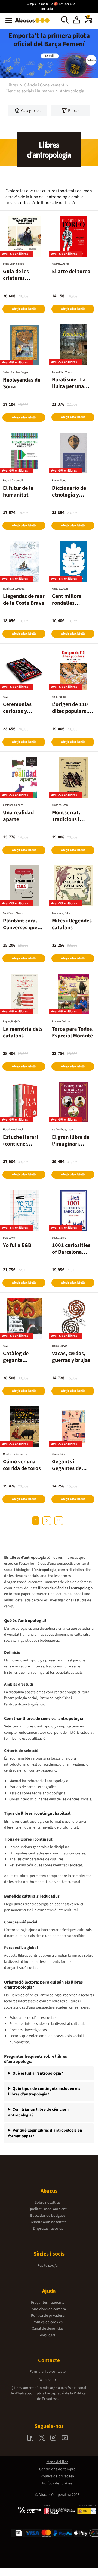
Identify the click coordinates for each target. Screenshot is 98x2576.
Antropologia (72, 91)
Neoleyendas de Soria (22, 383)
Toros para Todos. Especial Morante (73, 1032)
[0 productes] (89, 22)
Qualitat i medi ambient (48, 2209)
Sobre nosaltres (48, 2203)
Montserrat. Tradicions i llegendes (66, 819)
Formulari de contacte (48, 2372)
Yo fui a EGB (17, 1245)
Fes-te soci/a (48, 2266)
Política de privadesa (48, 2316)
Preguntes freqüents (48, 2303)
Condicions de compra (48, 2309)
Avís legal (48, 2335)
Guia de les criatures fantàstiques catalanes (18, 282)
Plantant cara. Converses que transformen (20, 928)
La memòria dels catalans (23, 1032)
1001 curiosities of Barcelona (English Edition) (72, 1252)
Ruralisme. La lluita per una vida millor (69, 386)
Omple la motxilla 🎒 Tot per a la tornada (51, 6)
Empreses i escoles (48, 2229)
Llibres (12, 85)
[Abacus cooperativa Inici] (34, 23)
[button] (77, 21)
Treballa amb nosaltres (48, 2222)
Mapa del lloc (57, 2462)
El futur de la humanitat (18, 492)
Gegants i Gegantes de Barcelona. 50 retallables (68, 1472)
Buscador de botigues (48, 2216)
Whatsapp (48, 2380)
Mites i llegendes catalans (72, 924)
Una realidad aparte (18, 816)
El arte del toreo (71, 272)
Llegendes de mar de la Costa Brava (24, 600)
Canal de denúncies (48, 2329)
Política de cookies (48, 2322)
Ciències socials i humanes (30, 91)
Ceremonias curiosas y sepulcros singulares (17, 715)
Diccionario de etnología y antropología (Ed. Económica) (73, 498)
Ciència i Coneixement (45, 85)
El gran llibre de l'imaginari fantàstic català (71, 1144)
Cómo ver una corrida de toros (22, 1465)
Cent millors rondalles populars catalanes (67, 606)
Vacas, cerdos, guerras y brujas (71, 1357)
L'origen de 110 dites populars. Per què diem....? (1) (72, 715)
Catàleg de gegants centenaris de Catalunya (19, 1364)
